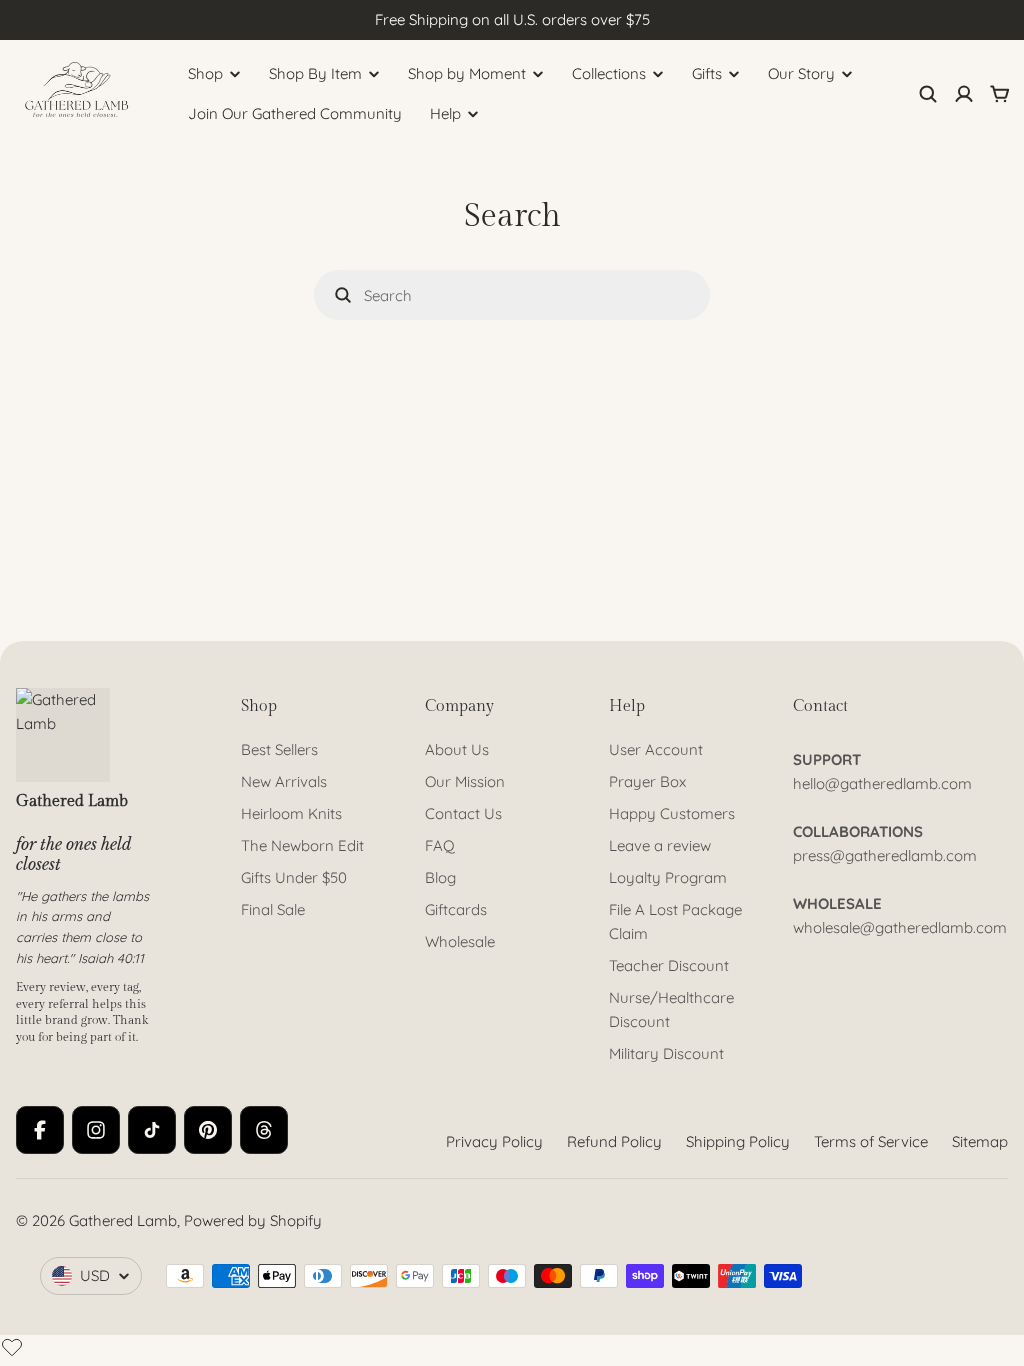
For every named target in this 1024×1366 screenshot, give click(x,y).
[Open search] (928, 94)
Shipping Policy (738, 1141)
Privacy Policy (494, 1141)
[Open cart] (1000, 94)
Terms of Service (871, 1141)
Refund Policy (614, 1141)
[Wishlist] (12, 1347)
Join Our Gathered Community (295, 113)
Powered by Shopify (253, 1220)
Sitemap (980, 1141)
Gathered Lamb (123, 1220)
